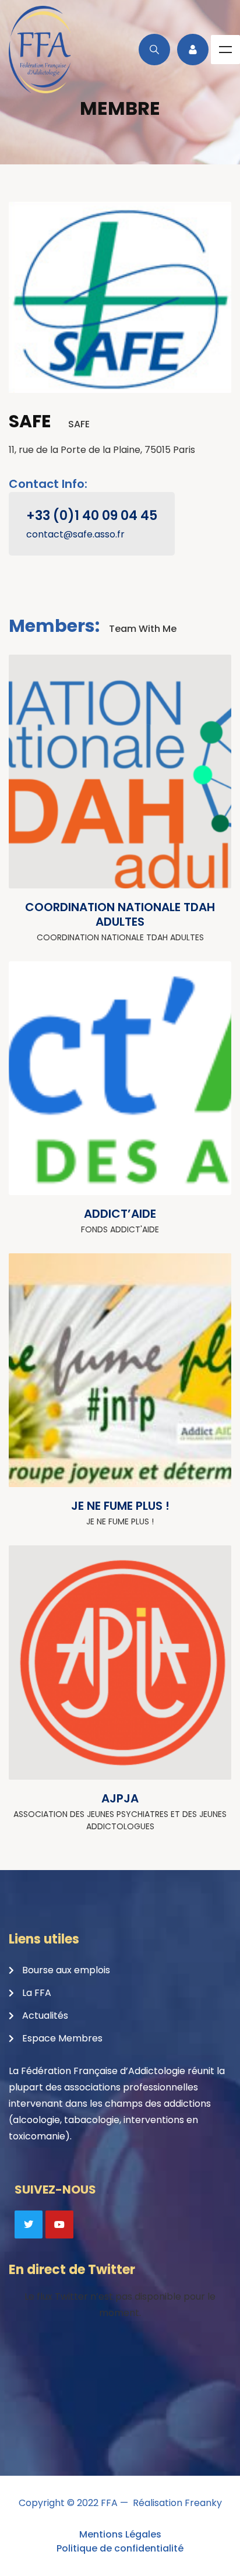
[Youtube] (59, 2224)
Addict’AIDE (120, 1214)
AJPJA (120, 1798)
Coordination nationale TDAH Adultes (120, 914)
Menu (225, 50)
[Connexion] (193, 50)
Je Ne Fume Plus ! (120, 1506)
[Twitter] (29, 2224)
